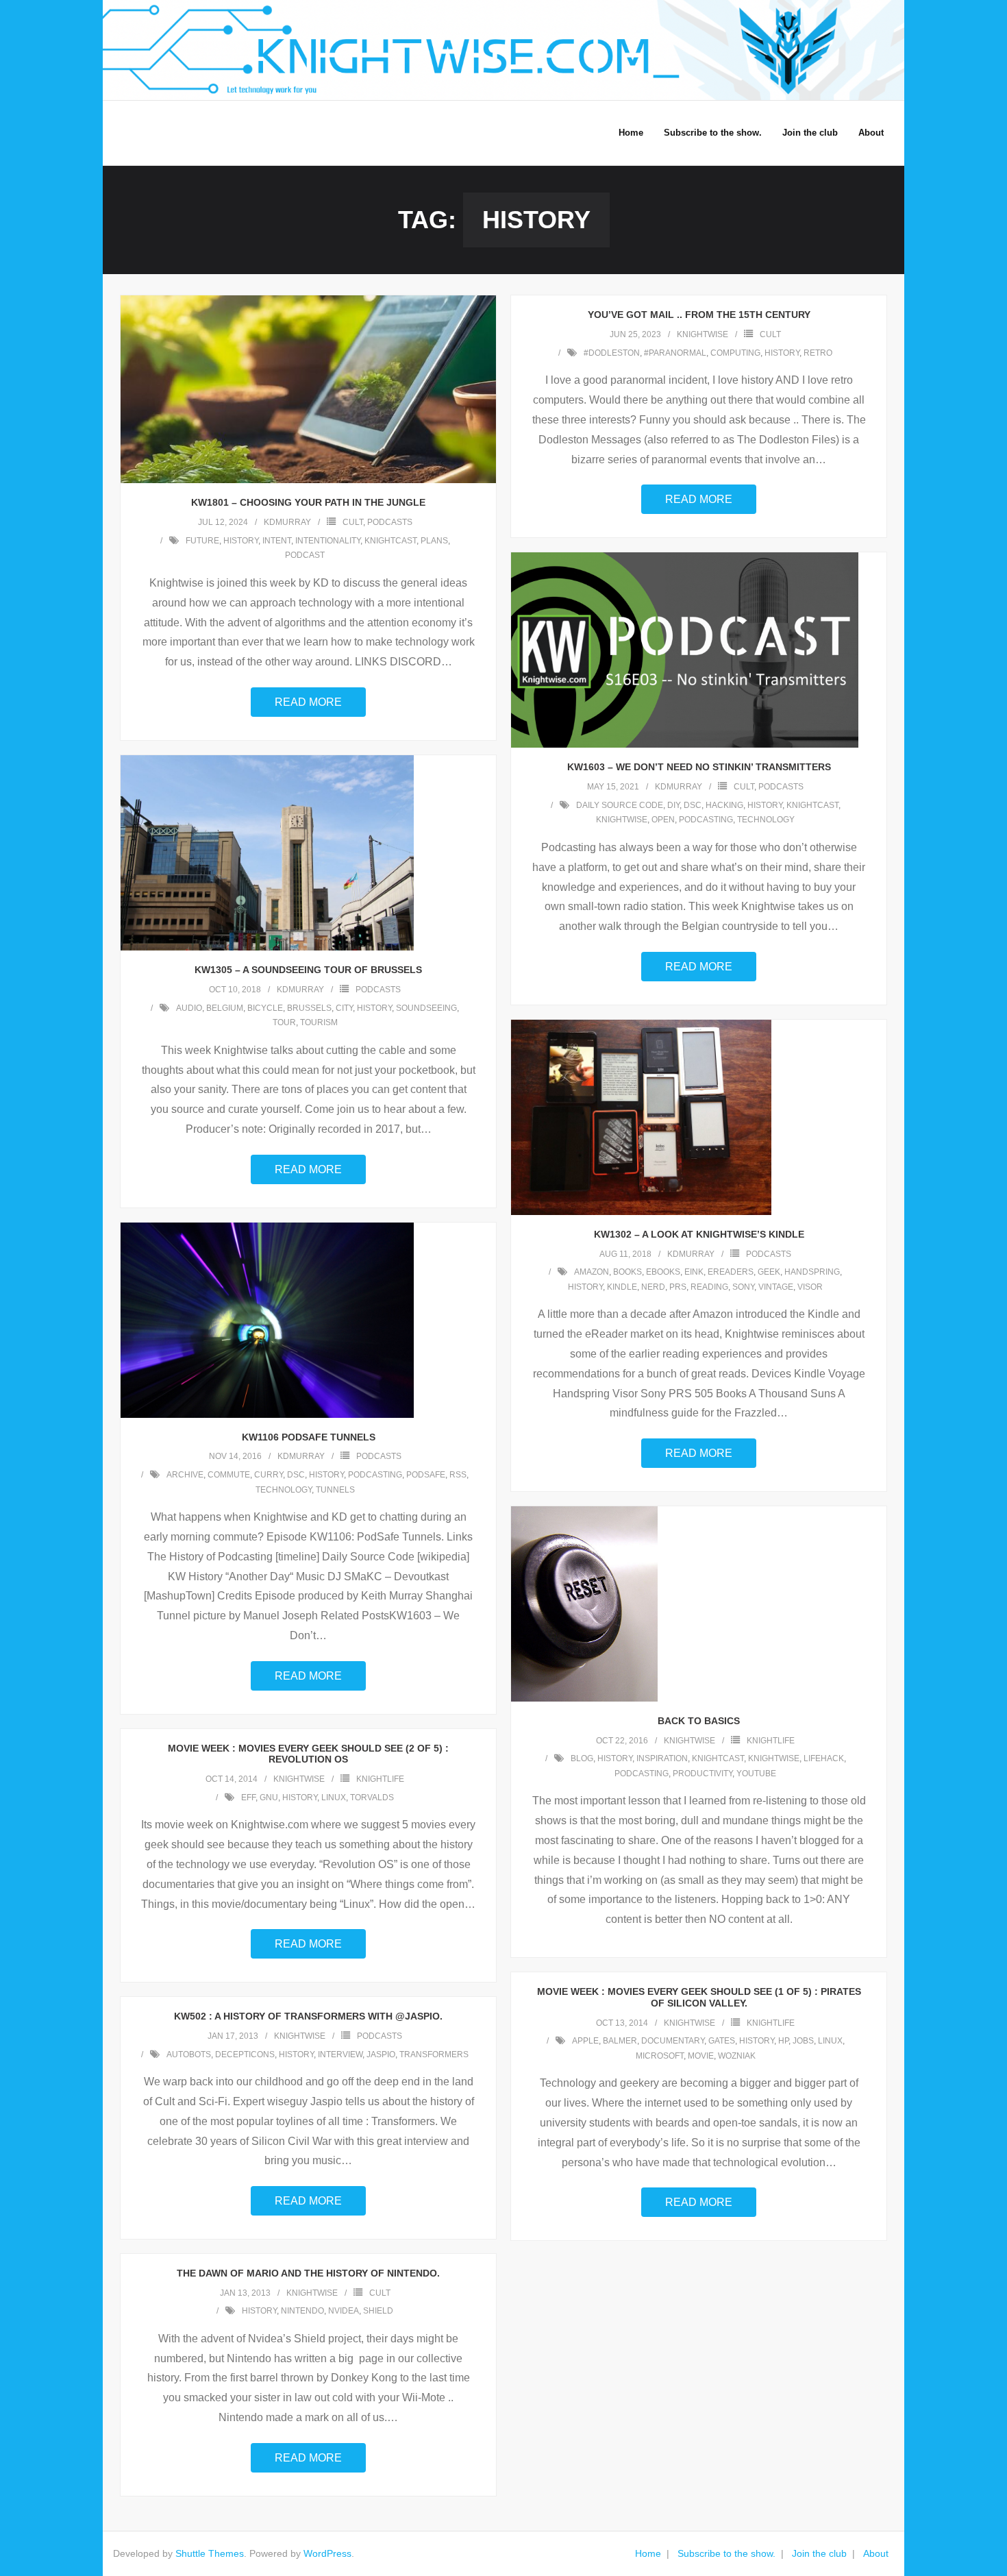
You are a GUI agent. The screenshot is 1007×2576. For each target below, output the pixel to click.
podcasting (706, 820)
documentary (673, 2041)
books (627, 1272)
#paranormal (675, 353)
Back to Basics (699, 1721)
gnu (269, 1798)
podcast (305, 555)
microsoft (660, 2056)
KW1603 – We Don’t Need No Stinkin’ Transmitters (699, 767)
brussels (309, 1008)
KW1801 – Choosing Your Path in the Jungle (308, 502)
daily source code (620, 805)
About (876, 2553)
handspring (812, 1272)
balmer (620, 2041)
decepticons (245, 2054)
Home (648, 2553)
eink (694, 1272)
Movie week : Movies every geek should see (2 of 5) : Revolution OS (308, 1754)
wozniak (737, 2056)
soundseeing (426, 1008)
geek (769, 1272)
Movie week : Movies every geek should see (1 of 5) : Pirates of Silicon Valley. (699, 1997)
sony (743, 1287)
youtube (756, 1774)
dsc (693, 805)
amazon (592, 1272)
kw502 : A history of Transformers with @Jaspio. (308, 2016)
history (241, 541)
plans (434, 541)
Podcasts (390, 522)
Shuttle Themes (210, 2553)
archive (185, 1475)
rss (458, 1475)
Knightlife (771, 1741)
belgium (225, 1008)
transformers (434, 2054)
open (663, 820)
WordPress (327, 2553)
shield (378, 2311)
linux (334, 1798)
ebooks (663, 1272)
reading (709, 1287)
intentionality (328, 541)
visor (810, 1287)
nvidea (344, 2311)
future (202, 541)
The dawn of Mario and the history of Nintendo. (308, 2273)
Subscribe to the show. (726, 2553)
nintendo (302, 2311)
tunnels (335, 1490)
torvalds (372, 1798)
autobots (189, 2054)
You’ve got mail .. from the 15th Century (699, 315)
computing (735, 353)
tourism (319, 1022)
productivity (703, 1774)
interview (340, 2054)
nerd (653, 1287)
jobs (803, 2041)
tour (284, 1022)
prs (678, 1287)
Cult (353, 522)
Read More (308, 702)
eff (248, 1798)
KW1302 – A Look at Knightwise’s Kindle (699, 1234)
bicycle (265, 1008)
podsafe (426, 1475)
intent (277, 541)
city (344, 1008)
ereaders (731, 1272)
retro (818, 353)
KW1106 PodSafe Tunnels (309, 1437)
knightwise (703, 334)
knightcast (390, 541)
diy (673, 805)
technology (766, 820)
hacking (724, 805)
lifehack (824, 1758)
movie (701, 2056)
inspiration (662, 1758)
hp (783, 2041)
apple (585, 2041)
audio (189, 1008)
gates (722, 2041)
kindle (622, 1287)
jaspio (381, 2054)
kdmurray (287, 522)
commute (229, 1475)
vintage (776, 1287)
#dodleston (612, 353)
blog (582, 1758)
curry (269, 1475)
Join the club (819, 2553)
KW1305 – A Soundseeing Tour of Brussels (308, 970)
